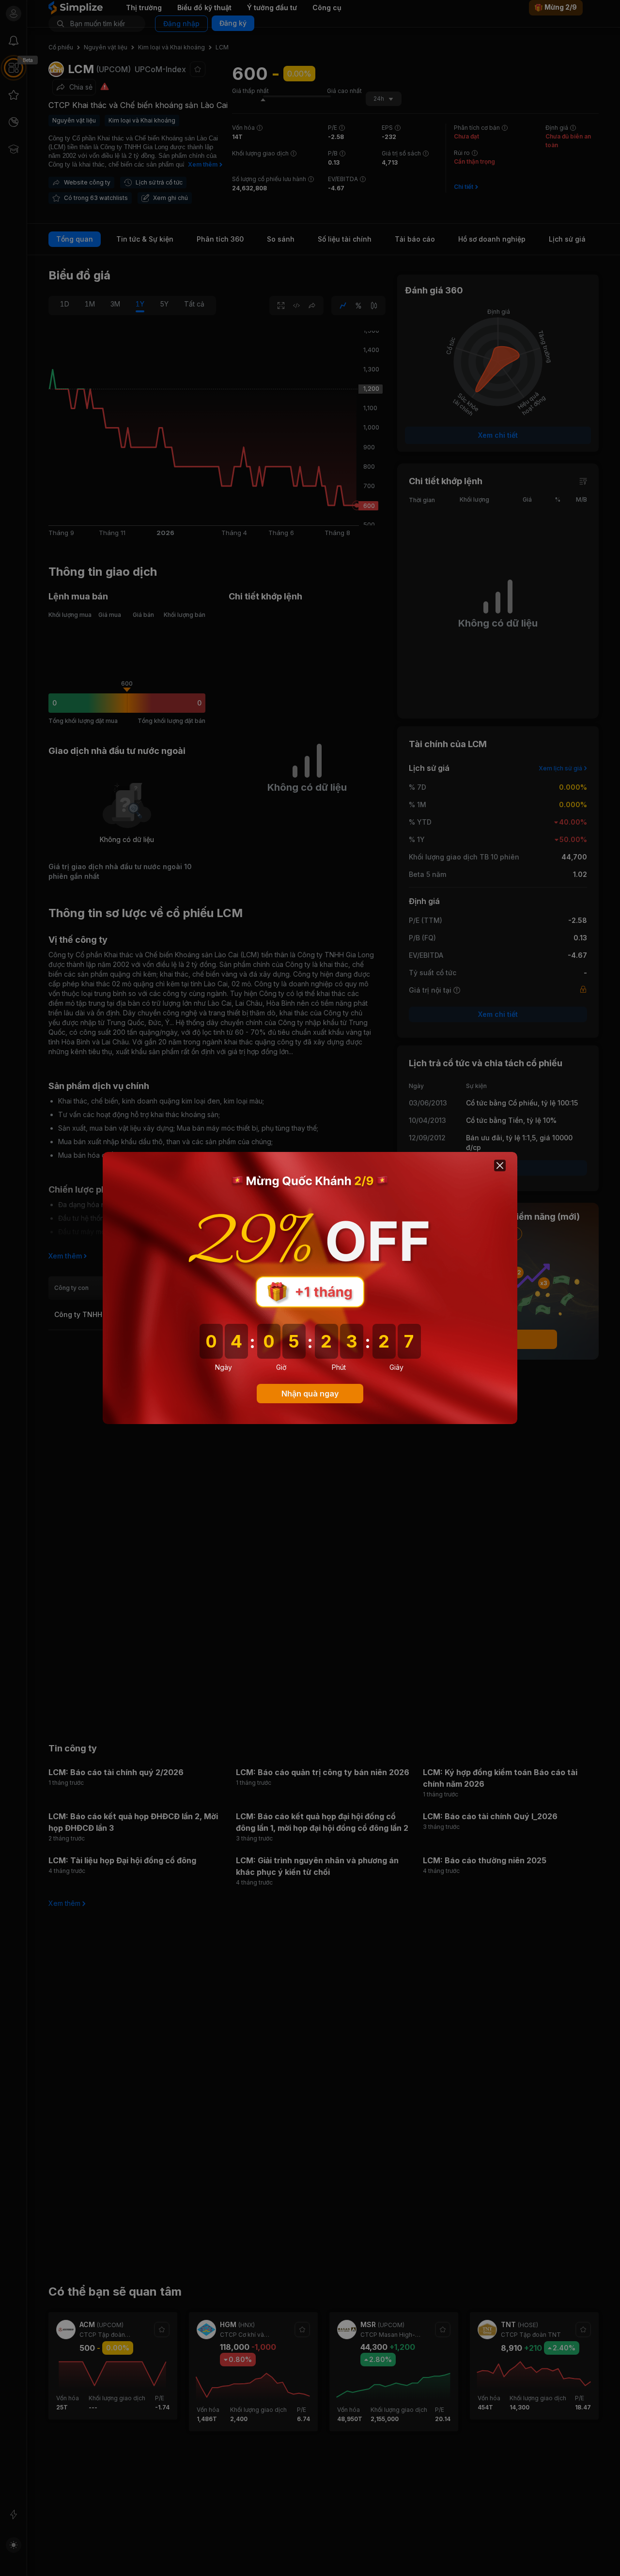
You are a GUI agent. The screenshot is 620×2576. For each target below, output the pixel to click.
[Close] (500, 1165)
